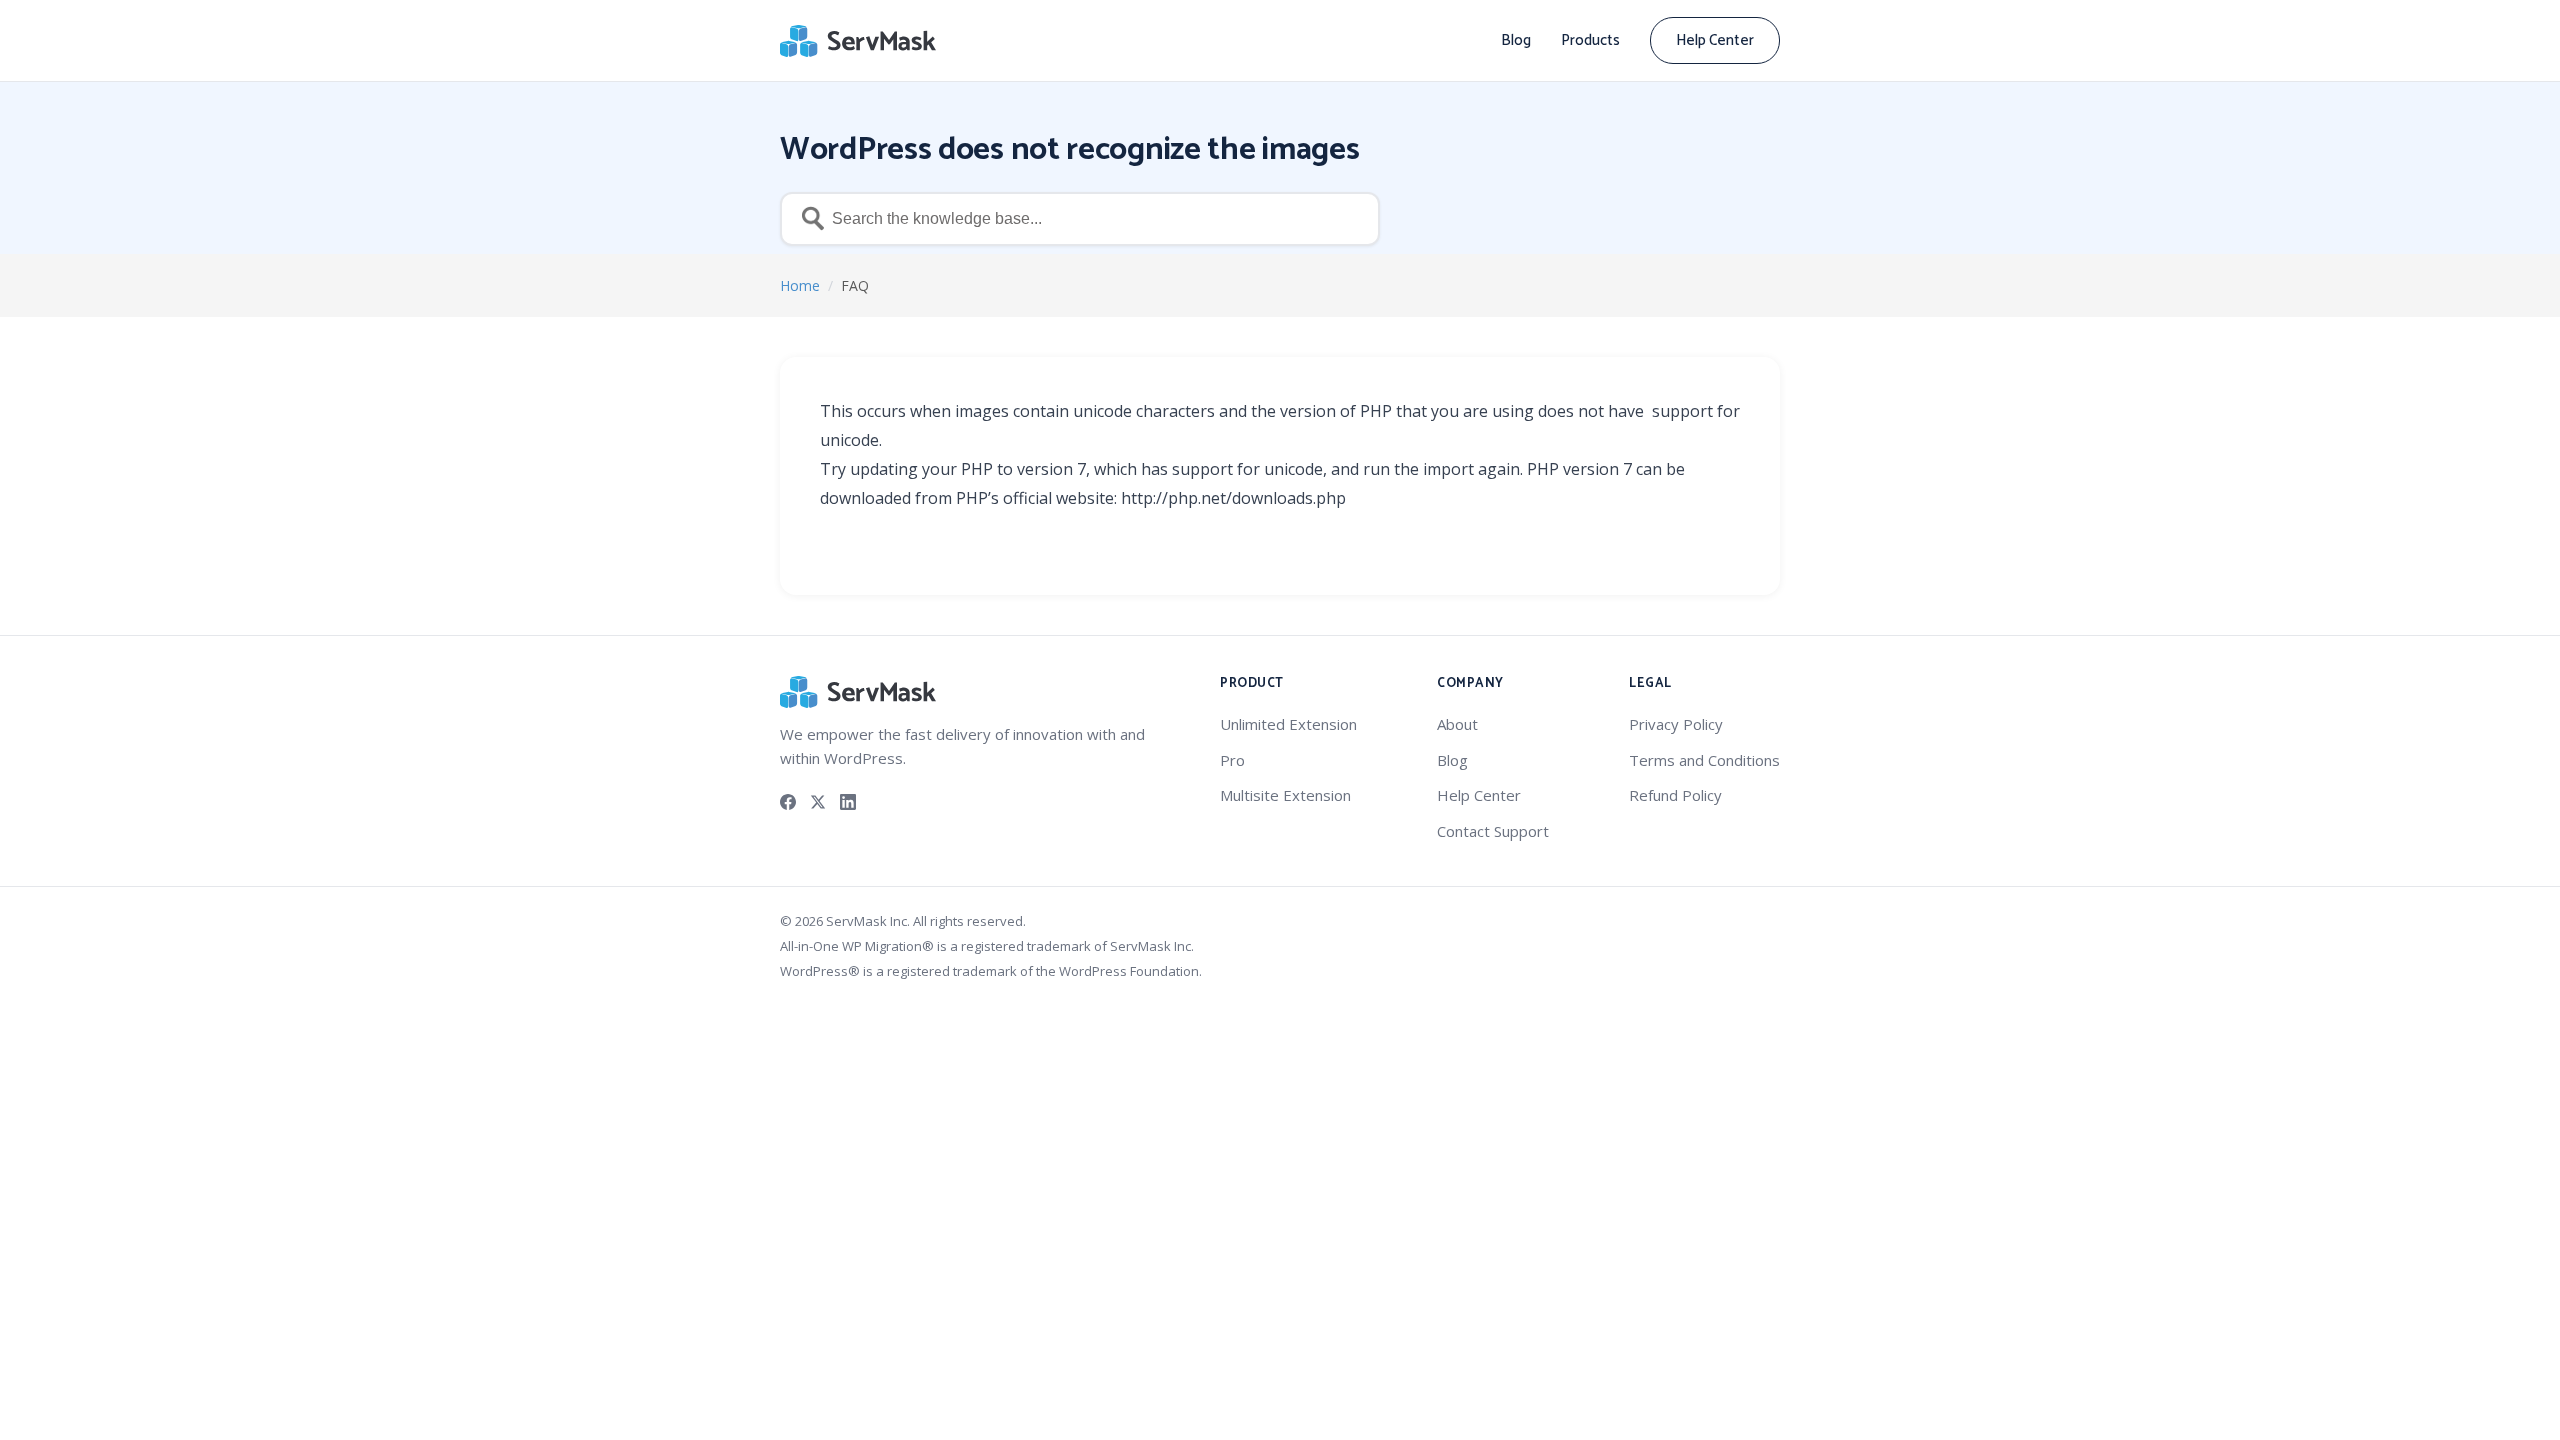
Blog (1516, 40)
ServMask (860, 41)
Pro (1232, 760)
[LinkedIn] (848, 801)
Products (1590, 40)
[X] (818, 801)
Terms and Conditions (1704, 760)
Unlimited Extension (1288, 724)
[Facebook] (788, 801)
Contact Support (1493, 831)
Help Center (1715, 40)
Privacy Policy (1676, 724)
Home (800, 285)
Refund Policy (1675, 795)
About (1457, 724)
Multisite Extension (1285, 795)
